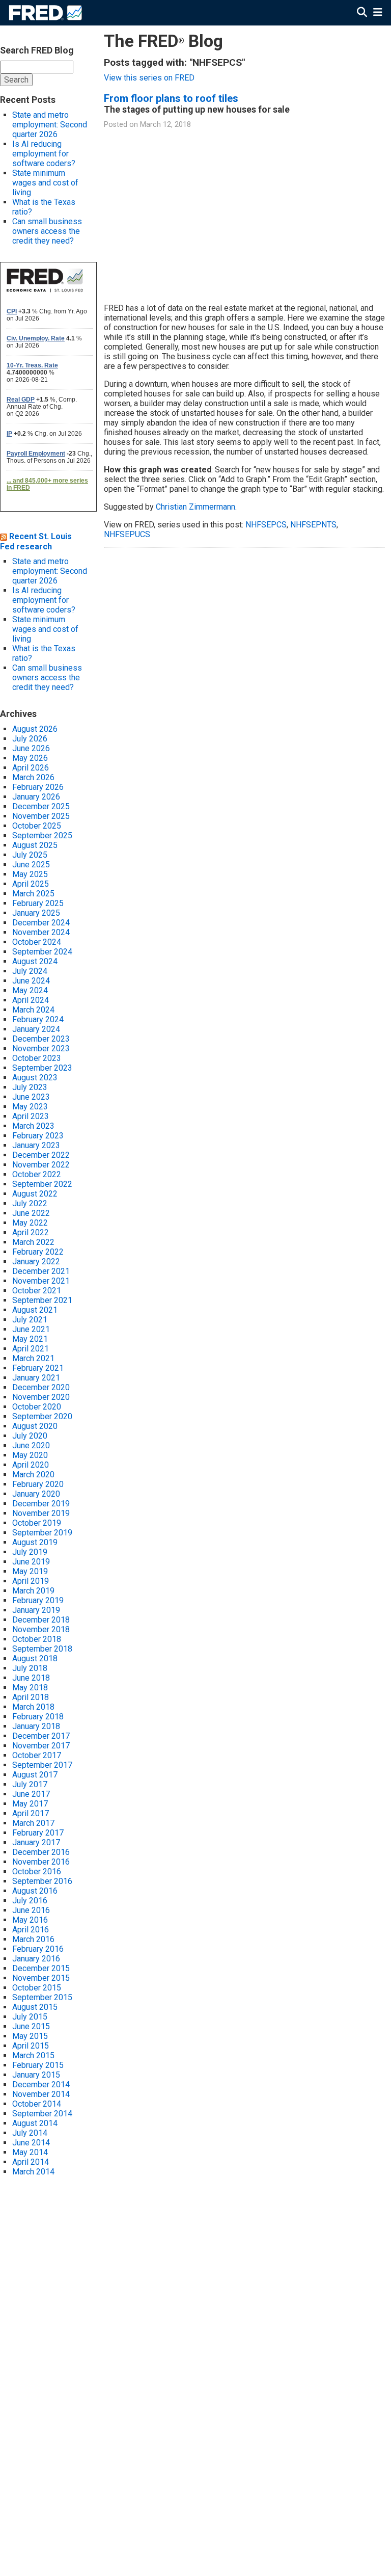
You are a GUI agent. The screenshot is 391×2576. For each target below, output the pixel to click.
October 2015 (37, 1988)
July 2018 (30, 1668)
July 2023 (30, 1087)
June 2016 (31, 1910)
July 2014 (30, 2133)
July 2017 (30, 1784)
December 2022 (41, 1155)
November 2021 (41, 1281)
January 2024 (36, 1029)
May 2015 (30, 2036)
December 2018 (41, 1620)
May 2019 (30, 1571)
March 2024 (33, 1010)
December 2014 (41, 2084)
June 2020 (31, 1445)
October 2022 (37, 1174)
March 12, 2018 (165, 125)
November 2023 (41, 1048)
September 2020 (42, 1416)
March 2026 (33, 777)
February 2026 (38, 787)
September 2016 (42, 1881)
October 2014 (37, 2104)
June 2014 (31, 2143)
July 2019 (30, 1552)
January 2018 (36, 1726)
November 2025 (41, 816)
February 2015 (38, 2065)
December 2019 (41, 1504)
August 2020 (35, 1426)
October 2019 (37, 1523)
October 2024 (37, 942)
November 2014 (41, 2094)
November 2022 (41, 1165)
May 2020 (30, 1455)
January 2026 (36, 797)
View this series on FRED (149, 78)
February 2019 (38, 1600)
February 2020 (38, 1484)
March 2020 (33, 1475)
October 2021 (37, 1291)
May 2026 (30, 758)
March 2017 (33, 1823)
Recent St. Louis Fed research (36, 541)
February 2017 (38, 1833)
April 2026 (31, 768)
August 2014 (35, 2123)
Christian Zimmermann (195, 507)
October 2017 (37, 1755)
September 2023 (42, 1068)
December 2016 (41, 1852)
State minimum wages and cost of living (45, 183)
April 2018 (31, 1697)
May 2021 (30, 1339)
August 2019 (35, 1542)
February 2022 (38, 1252)
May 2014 (30, 2152)
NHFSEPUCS (127, 534)
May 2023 (30, 1107)
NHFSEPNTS (313, 525)
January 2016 (36, 1959)
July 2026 (30, 739)
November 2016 (41, 1862)
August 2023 (35, 1078)
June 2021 (31, 1329)
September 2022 (42, 1184)
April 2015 (31, 2046)
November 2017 (41, 1746)
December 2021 (41, 1271)
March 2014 (33, 2172)
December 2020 (41, 1387)
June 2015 (31, 2026)
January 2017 (36, 1842)
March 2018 (33, 1707)
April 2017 (31, 1813)
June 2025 (31, 865)
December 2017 (41, 1736)
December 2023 (41, 1039)
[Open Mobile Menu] (378, 12)
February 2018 (38, 1717)
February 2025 (38, 903)
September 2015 (42, 1997)
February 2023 (38, 1136)
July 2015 (30, 2017)
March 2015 (33, 2055)
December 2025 (41, 806)
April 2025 (31, 884)
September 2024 (42, 952)
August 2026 (35, 729)
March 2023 (33, 1126)
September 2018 (42, 1649)
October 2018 (37, 1639)
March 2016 (33, 1939)
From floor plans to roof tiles (171, 98)
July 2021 (30, 1320)
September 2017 (42, 1765)
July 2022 (30, 1203)
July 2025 (30, 855)
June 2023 (31, 1097)
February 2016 (38, 1949)
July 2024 (30, 971)
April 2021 (31, 1349)
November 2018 (41, 1629)
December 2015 (41, 1968)
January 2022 (36, 1262)
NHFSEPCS (266, 525)
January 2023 (36, 1145)
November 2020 (41, 1397)
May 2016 (30, 1920)
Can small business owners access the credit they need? (47, 231)
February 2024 (38, 1019)
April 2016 (31, 1930)
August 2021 (35, 1310)
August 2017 (35, 1775)
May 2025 (30, 874)
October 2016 (37, 1871)
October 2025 (37, 826)
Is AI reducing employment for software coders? (44, 154)
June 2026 (31, 748)
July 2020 (30, 1436)
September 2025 (42, 835)
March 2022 (33, 1242)
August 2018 (35, 1658)
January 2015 (36, 2075)
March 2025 (33, 894)
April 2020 (31, 1465)
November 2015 (41, 1978)
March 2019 (33, 1591)
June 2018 (31, 1678)
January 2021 (36, 1378)
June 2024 (31, 981)
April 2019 (31, 1581)
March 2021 (33, 1358)
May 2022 (30, 1223)
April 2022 (31, 1232)
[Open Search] (362, 12)
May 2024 (30, 990)
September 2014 (42, 2114)
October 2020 (37, 1407)
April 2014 (31, 2162)
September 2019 (42, 1533)
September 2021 (42, 1300)
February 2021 (38, 1368)
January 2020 (36, 1494)
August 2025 (35, 845)
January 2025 (36, 913)
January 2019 (36, 1610)
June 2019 (31, 1562)
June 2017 (31, 1794)
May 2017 (30, 1804)
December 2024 (41, 923)
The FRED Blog (163, 41)
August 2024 (35, 961)
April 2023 (31, 1116)
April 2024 (31, 1000)
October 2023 (37, 1058)
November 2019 (41, 1513)
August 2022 (35, 1194)
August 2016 (35, 1891)
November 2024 (41, 932)
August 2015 (35, 2007)
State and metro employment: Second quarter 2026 (50, 125)
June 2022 (31, 1213)
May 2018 (30, 1688)
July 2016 (30, 1901)
